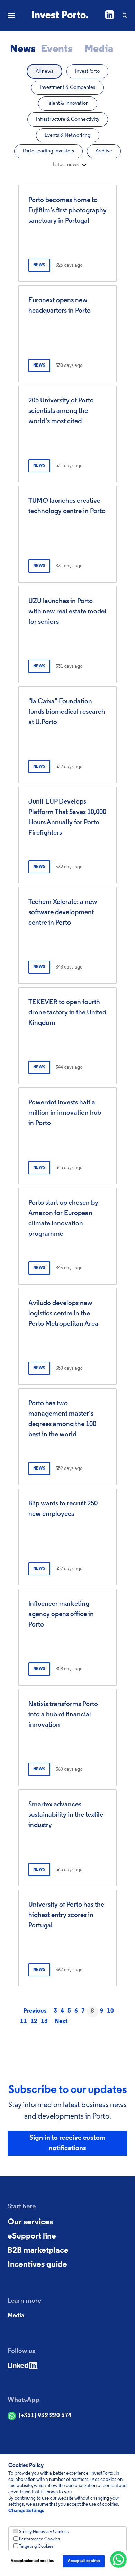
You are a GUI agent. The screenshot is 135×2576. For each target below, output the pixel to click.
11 (24, 2022)
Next (61, 2022)
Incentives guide (37, 2265)
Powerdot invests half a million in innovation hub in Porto (65, 1113)
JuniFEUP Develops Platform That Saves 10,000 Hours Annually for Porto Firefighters (67, 817)
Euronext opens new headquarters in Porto (60, 306)
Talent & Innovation (68, 104)
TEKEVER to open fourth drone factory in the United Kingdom (67, 1013)
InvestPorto (87, 71)
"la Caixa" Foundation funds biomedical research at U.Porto (67, 712)
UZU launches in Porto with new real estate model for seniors (67, 612)
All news (44, 71)
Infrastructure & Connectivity (68, 119)
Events (57, 49)
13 (44, 2022)
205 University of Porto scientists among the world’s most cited (61, 411)
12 (34, 2022)
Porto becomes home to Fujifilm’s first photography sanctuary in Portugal (67, 211)
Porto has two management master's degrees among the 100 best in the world (62, 1419)
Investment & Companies (67, 88)
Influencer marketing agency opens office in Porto (61, 1614)
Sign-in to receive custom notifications (67, 2143)
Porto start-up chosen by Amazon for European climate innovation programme (63, 1218)
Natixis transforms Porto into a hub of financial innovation (63, 1715)
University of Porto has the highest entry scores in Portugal (66, 1915)
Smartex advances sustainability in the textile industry (66, 1815)
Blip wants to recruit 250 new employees (63, 1509)
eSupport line (32, 2236)
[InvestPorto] (60, 16)
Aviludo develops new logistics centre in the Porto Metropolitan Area (63, 1314)
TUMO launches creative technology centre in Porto (67, 506)
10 (110, 2011)
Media (99, 49)
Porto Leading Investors (48, 151)
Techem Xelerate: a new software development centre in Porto (63, 912)
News (23, 49)
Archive (104, 151)
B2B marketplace (38, 2251)
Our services (30, 2222)
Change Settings (26, 2511)
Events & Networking (68, 135)
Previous (35, 2011)
